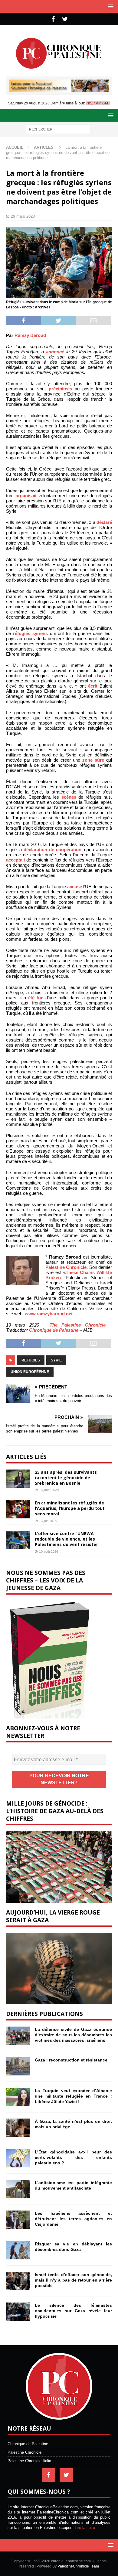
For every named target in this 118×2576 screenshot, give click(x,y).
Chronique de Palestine (54, 1330)
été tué (36, 998)
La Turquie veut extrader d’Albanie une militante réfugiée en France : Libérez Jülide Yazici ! (73, 2096)
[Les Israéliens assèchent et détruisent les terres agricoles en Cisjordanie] (18, 2220)
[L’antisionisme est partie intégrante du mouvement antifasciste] (18, 2189)
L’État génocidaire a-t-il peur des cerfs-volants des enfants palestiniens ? (73, 2157)
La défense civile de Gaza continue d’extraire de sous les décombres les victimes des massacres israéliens (73, 2035)
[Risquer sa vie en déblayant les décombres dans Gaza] (18, 2250)
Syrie (56, 1360)
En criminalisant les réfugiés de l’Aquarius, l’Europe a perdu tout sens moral (70, 1508)
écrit (93, 686)
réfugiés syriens (30, 633)
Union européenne (30, 1372)
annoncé (55, 352)
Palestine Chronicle (66, 1267)
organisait (26, 496)
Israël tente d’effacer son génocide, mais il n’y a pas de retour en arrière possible (73, 2280)
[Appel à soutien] (59, 89)
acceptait (16, 860)
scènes (69, 797)
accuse (75, 887)
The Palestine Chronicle (78, 1325)
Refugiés (31, 1360)
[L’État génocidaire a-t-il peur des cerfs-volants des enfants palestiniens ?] (18, 2158)
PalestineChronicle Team (78, 2566)
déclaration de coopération (52, 850)
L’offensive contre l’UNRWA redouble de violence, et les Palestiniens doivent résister (66, 1539)
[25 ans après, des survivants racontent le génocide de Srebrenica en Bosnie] (18, 1479)
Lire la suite (85, 2528)
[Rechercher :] (58, 129)
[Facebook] (53, 19)
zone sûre (93, 760)
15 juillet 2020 (49, 1490)
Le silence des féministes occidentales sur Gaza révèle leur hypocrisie (73, 2311)
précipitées (60, 389)
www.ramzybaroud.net (49, 1314)
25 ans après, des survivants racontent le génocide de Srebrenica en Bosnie (66, 1478)
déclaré (104, 522)
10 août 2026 (49, 1551)
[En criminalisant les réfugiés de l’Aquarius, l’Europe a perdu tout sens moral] (18, 1509)
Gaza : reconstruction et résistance (71, 2060)
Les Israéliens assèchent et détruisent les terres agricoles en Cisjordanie (73, 2219)
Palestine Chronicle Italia (29, 2461)
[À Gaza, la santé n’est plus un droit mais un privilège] (18, 2128)
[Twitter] (65, 19)
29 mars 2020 (23, 216)
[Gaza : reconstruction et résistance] (18, 2066)
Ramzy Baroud (30, 335)
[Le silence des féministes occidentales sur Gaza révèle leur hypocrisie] (18, 2312)
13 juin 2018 (48, 1521)
